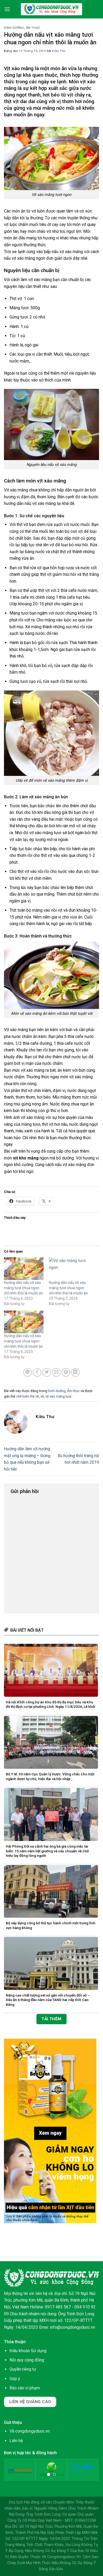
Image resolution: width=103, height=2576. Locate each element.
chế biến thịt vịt (27, 1396)
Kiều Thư (59, 51)
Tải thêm (51, 2019)
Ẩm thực (33, 28)
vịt (42, 1396)
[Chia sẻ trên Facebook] (37, 1372)
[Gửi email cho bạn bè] (56, 1372)
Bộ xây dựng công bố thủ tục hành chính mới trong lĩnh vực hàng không (51, 1925)
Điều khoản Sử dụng (28, 2351)
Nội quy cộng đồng (27, 2360)
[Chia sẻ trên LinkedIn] (75, 1372)
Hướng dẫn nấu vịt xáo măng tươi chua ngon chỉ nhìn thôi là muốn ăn (24, 1288)
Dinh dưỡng (14, 28)
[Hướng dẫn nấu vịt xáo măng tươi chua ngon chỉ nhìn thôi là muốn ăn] (24, 1269)
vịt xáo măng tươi (58, 1396)
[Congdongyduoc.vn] (51, 9)
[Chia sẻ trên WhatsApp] (28, 1372)
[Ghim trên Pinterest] (66, 1372)
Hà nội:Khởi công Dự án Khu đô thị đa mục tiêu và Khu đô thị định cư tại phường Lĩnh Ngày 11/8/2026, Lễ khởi (51, 1704)
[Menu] (7, 9)
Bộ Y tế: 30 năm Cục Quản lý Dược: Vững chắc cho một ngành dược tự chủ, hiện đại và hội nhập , (50, 1776)
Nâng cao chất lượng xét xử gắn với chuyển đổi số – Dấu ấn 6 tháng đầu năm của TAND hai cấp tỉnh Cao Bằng (48, 2000)
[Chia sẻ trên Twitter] (47, 1372)
